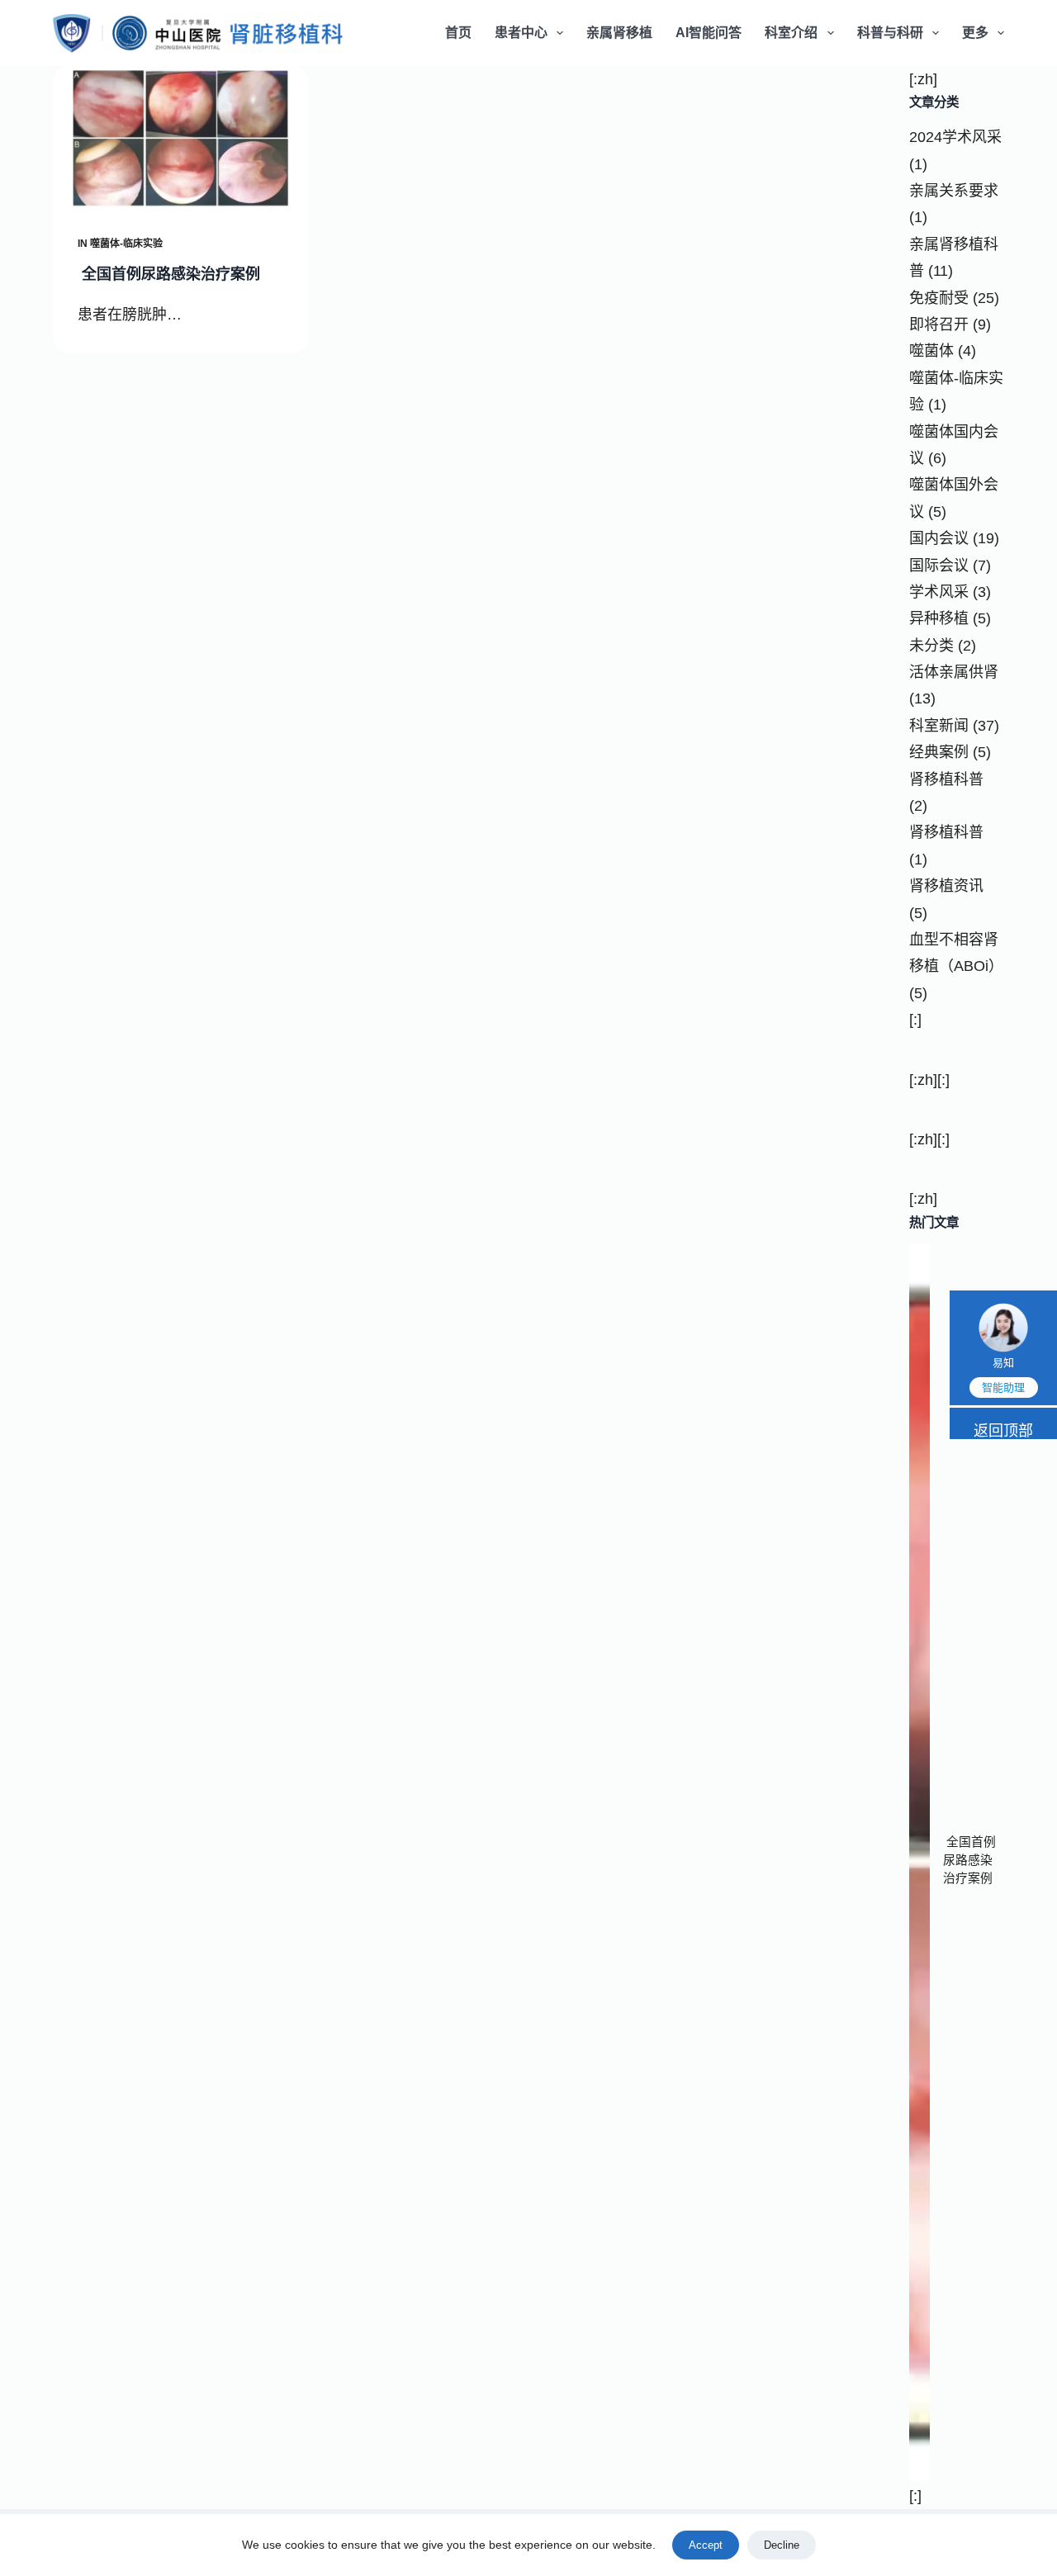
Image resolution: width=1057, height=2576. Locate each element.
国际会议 (939, 566)
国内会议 (939, 538)
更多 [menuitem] (975, 33)
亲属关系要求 (954, 191)
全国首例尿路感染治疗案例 (169, 274)
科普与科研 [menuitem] (890, 33)
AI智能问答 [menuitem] (709, 33)
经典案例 (939, 752)
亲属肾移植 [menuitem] (619, 33)
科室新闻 (939, 726)
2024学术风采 (955, 137)
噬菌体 (931, 351)
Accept (706, 2545)
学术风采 (939, 592)
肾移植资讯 (946, 886)
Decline (782, 2545)
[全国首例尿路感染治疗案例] (181, 138)
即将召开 (939, 324)
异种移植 (939, 618)
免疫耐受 (939, 298)
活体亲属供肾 (954, 672)
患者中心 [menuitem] (521, 33)
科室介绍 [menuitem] (791, 33)
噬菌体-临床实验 (126, 244)
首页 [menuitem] (458, 33)
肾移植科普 (946, 779)
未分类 (931, 646)
